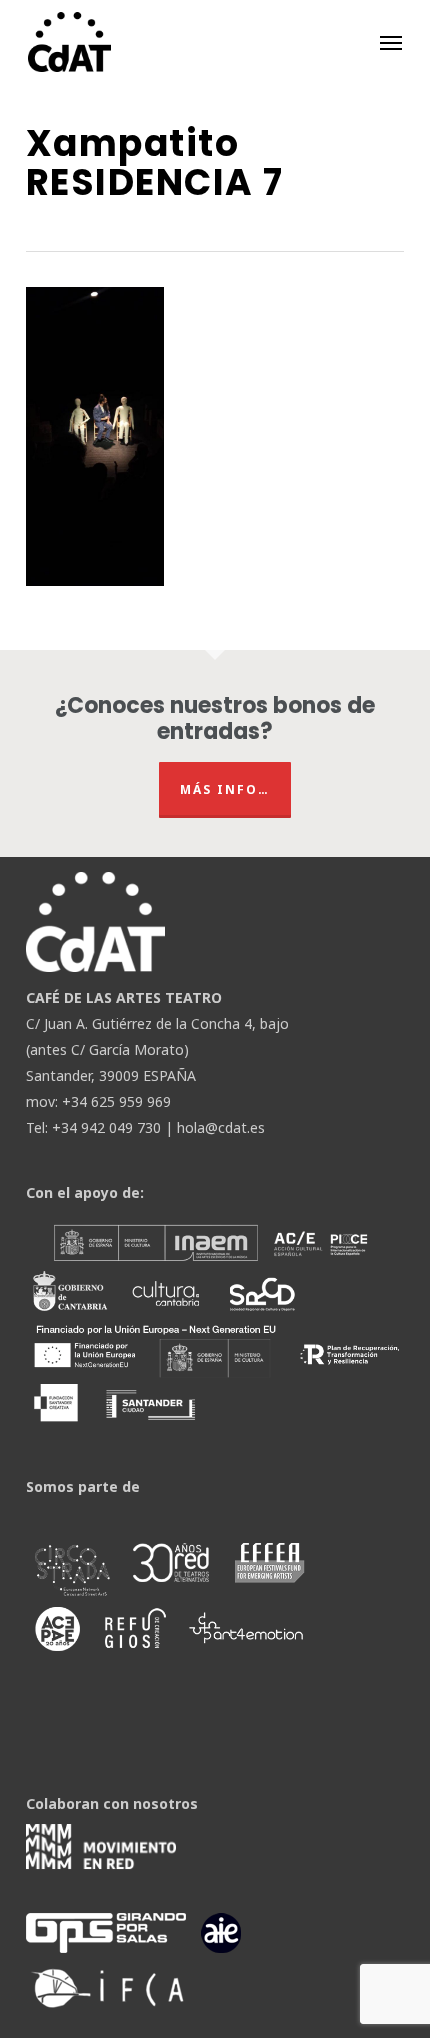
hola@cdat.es (221, 1127)
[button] (391, 42)
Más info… (225, 789)
